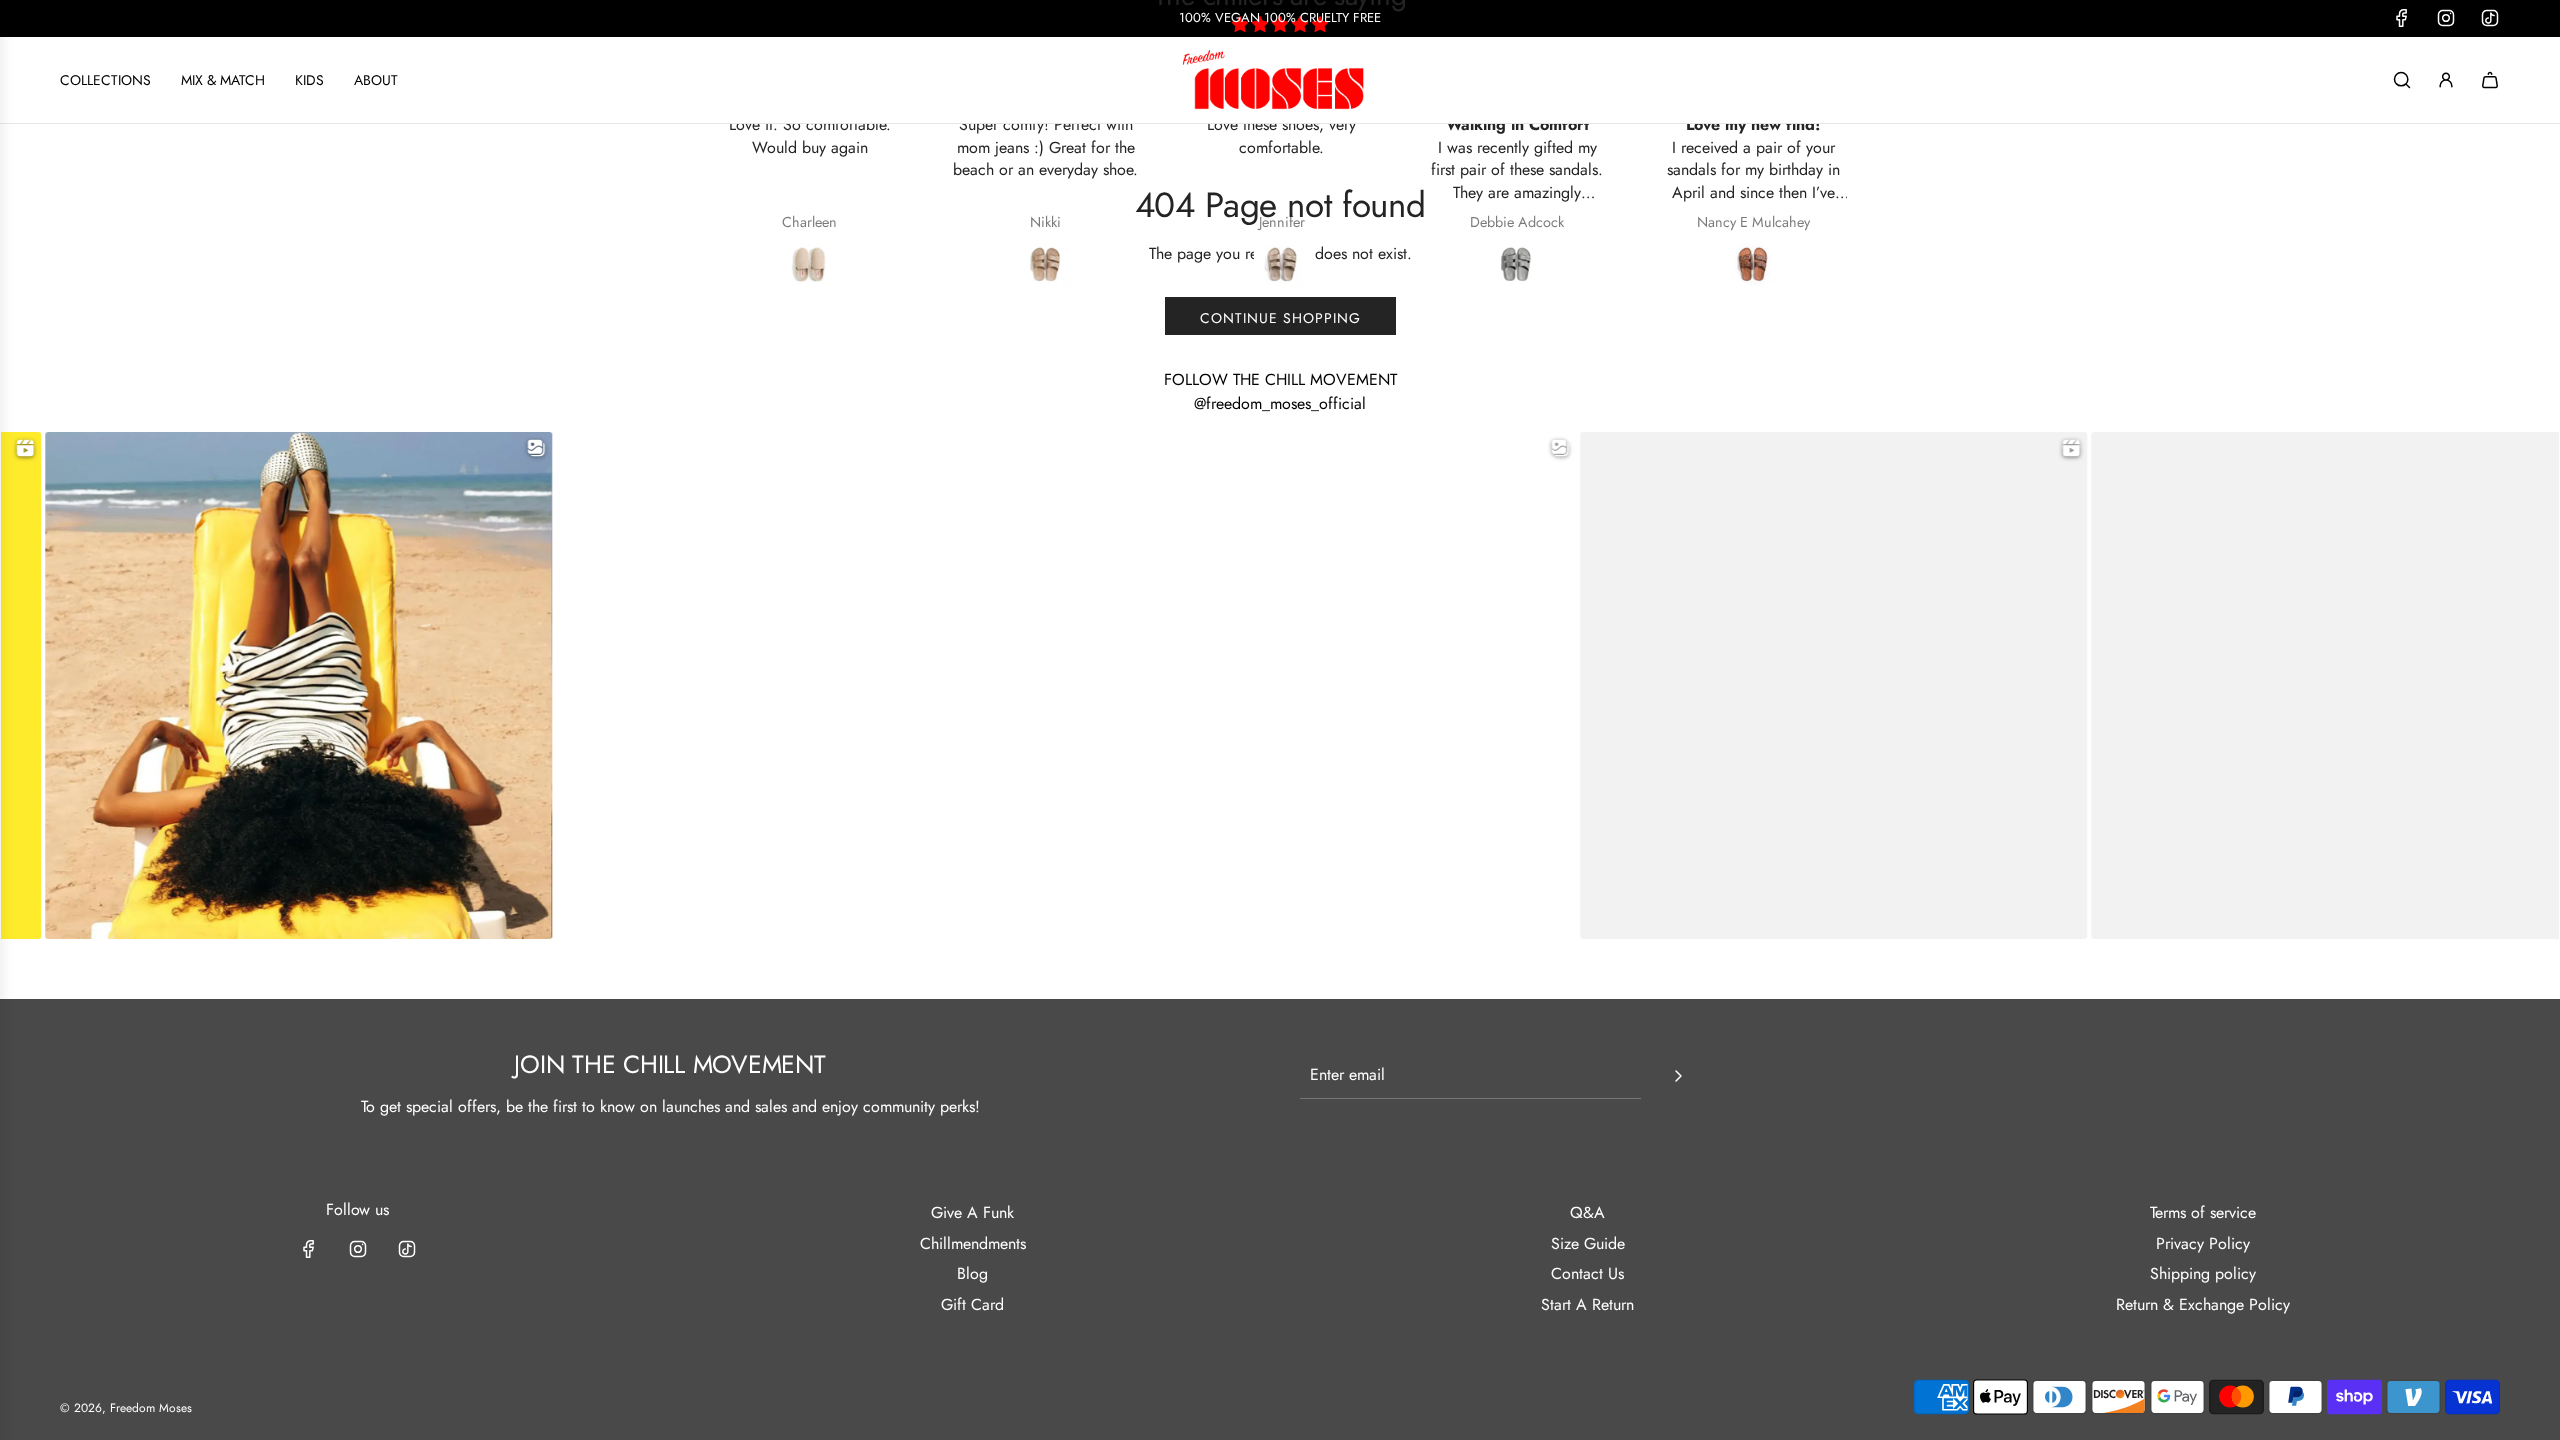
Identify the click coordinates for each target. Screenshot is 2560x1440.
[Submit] (1678, 1076)
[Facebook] (309, 1249)
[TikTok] (407, 1249)
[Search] (2402, 80)
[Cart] (2490, 80)
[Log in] (2446, 80)
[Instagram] (358, 1249)
